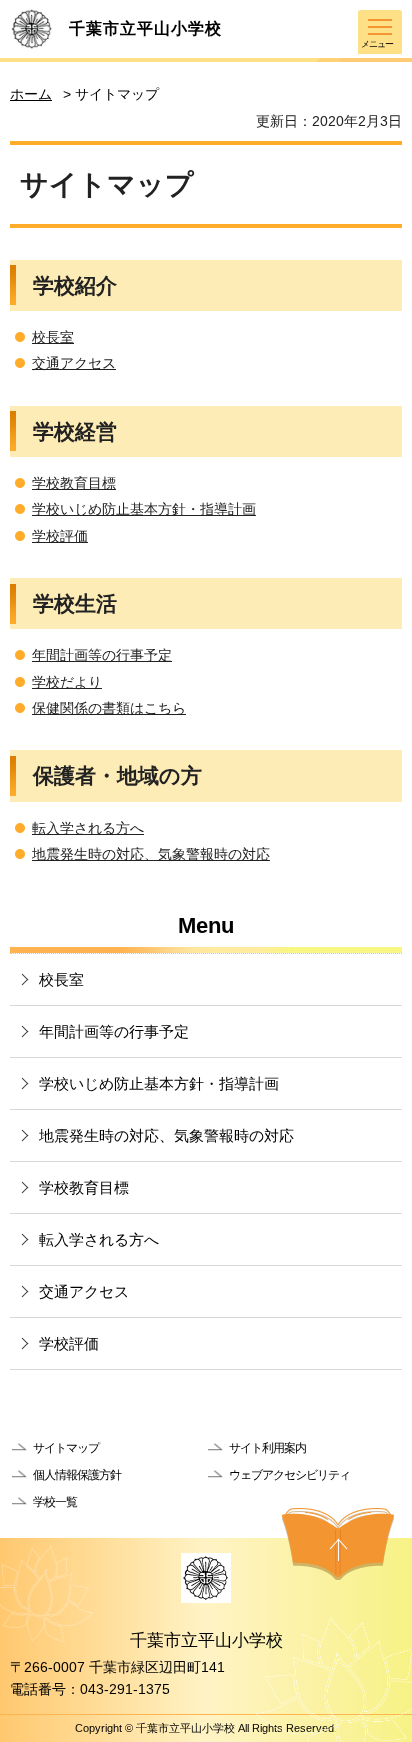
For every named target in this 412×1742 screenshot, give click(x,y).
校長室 (53, 337)
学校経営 (75, 431)
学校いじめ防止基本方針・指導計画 (144, 509)
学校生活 (75, 603)
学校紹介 (75, 285)
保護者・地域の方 (117, 775)
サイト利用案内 (267, 1448)
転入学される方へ (88, 828)
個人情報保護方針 (77, 1475)
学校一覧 (55, 1502)
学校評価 (60, 536)
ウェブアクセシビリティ (289, 1475)
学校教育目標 (74, 483)
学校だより (67, 682)
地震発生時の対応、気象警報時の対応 (151, 854)
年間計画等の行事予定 (102, 655)
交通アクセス (74, 363)
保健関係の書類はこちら (109, 708)
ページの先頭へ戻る (338, 1544)
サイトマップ (66, 1448)
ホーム (31, 94)
